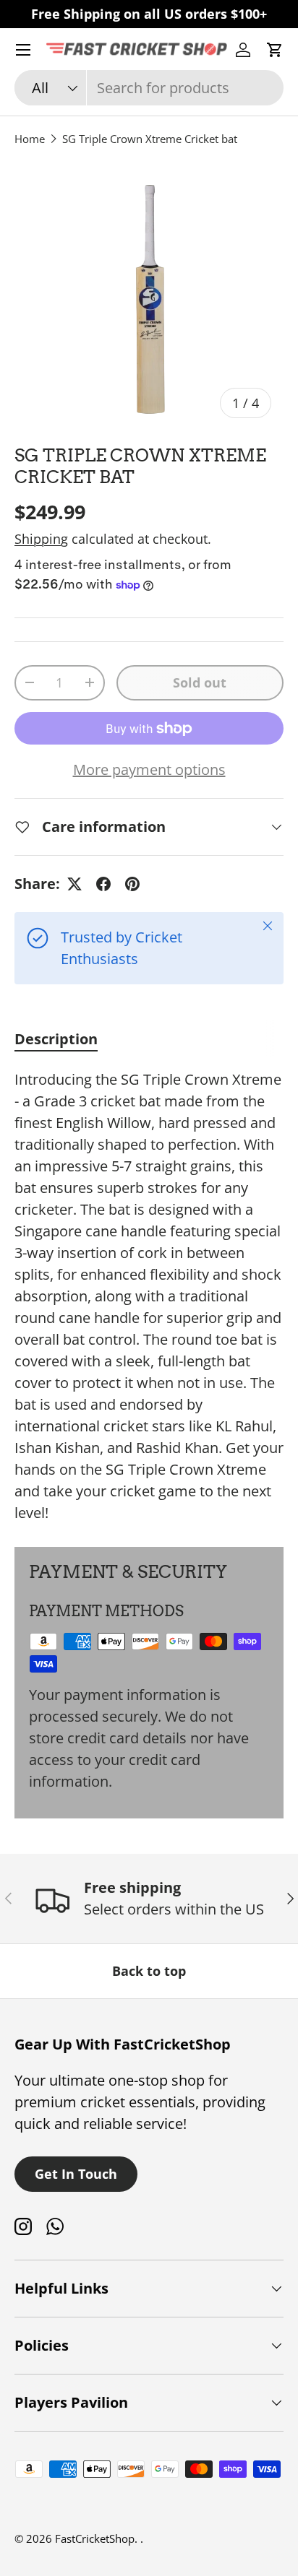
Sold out (200, 682)
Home (30, 139)
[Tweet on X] (74, 884)
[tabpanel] (149, 1296)
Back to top (149, 1971)
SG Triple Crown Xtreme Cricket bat (150, 139)
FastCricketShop (95, 2538)
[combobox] (149, 88)
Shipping (41, 539)
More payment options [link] (149, 769)
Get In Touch (76, 2174)
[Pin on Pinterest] (132, 884)
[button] (275, 50)
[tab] (56, 1039)
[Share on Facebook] (103, 884)
